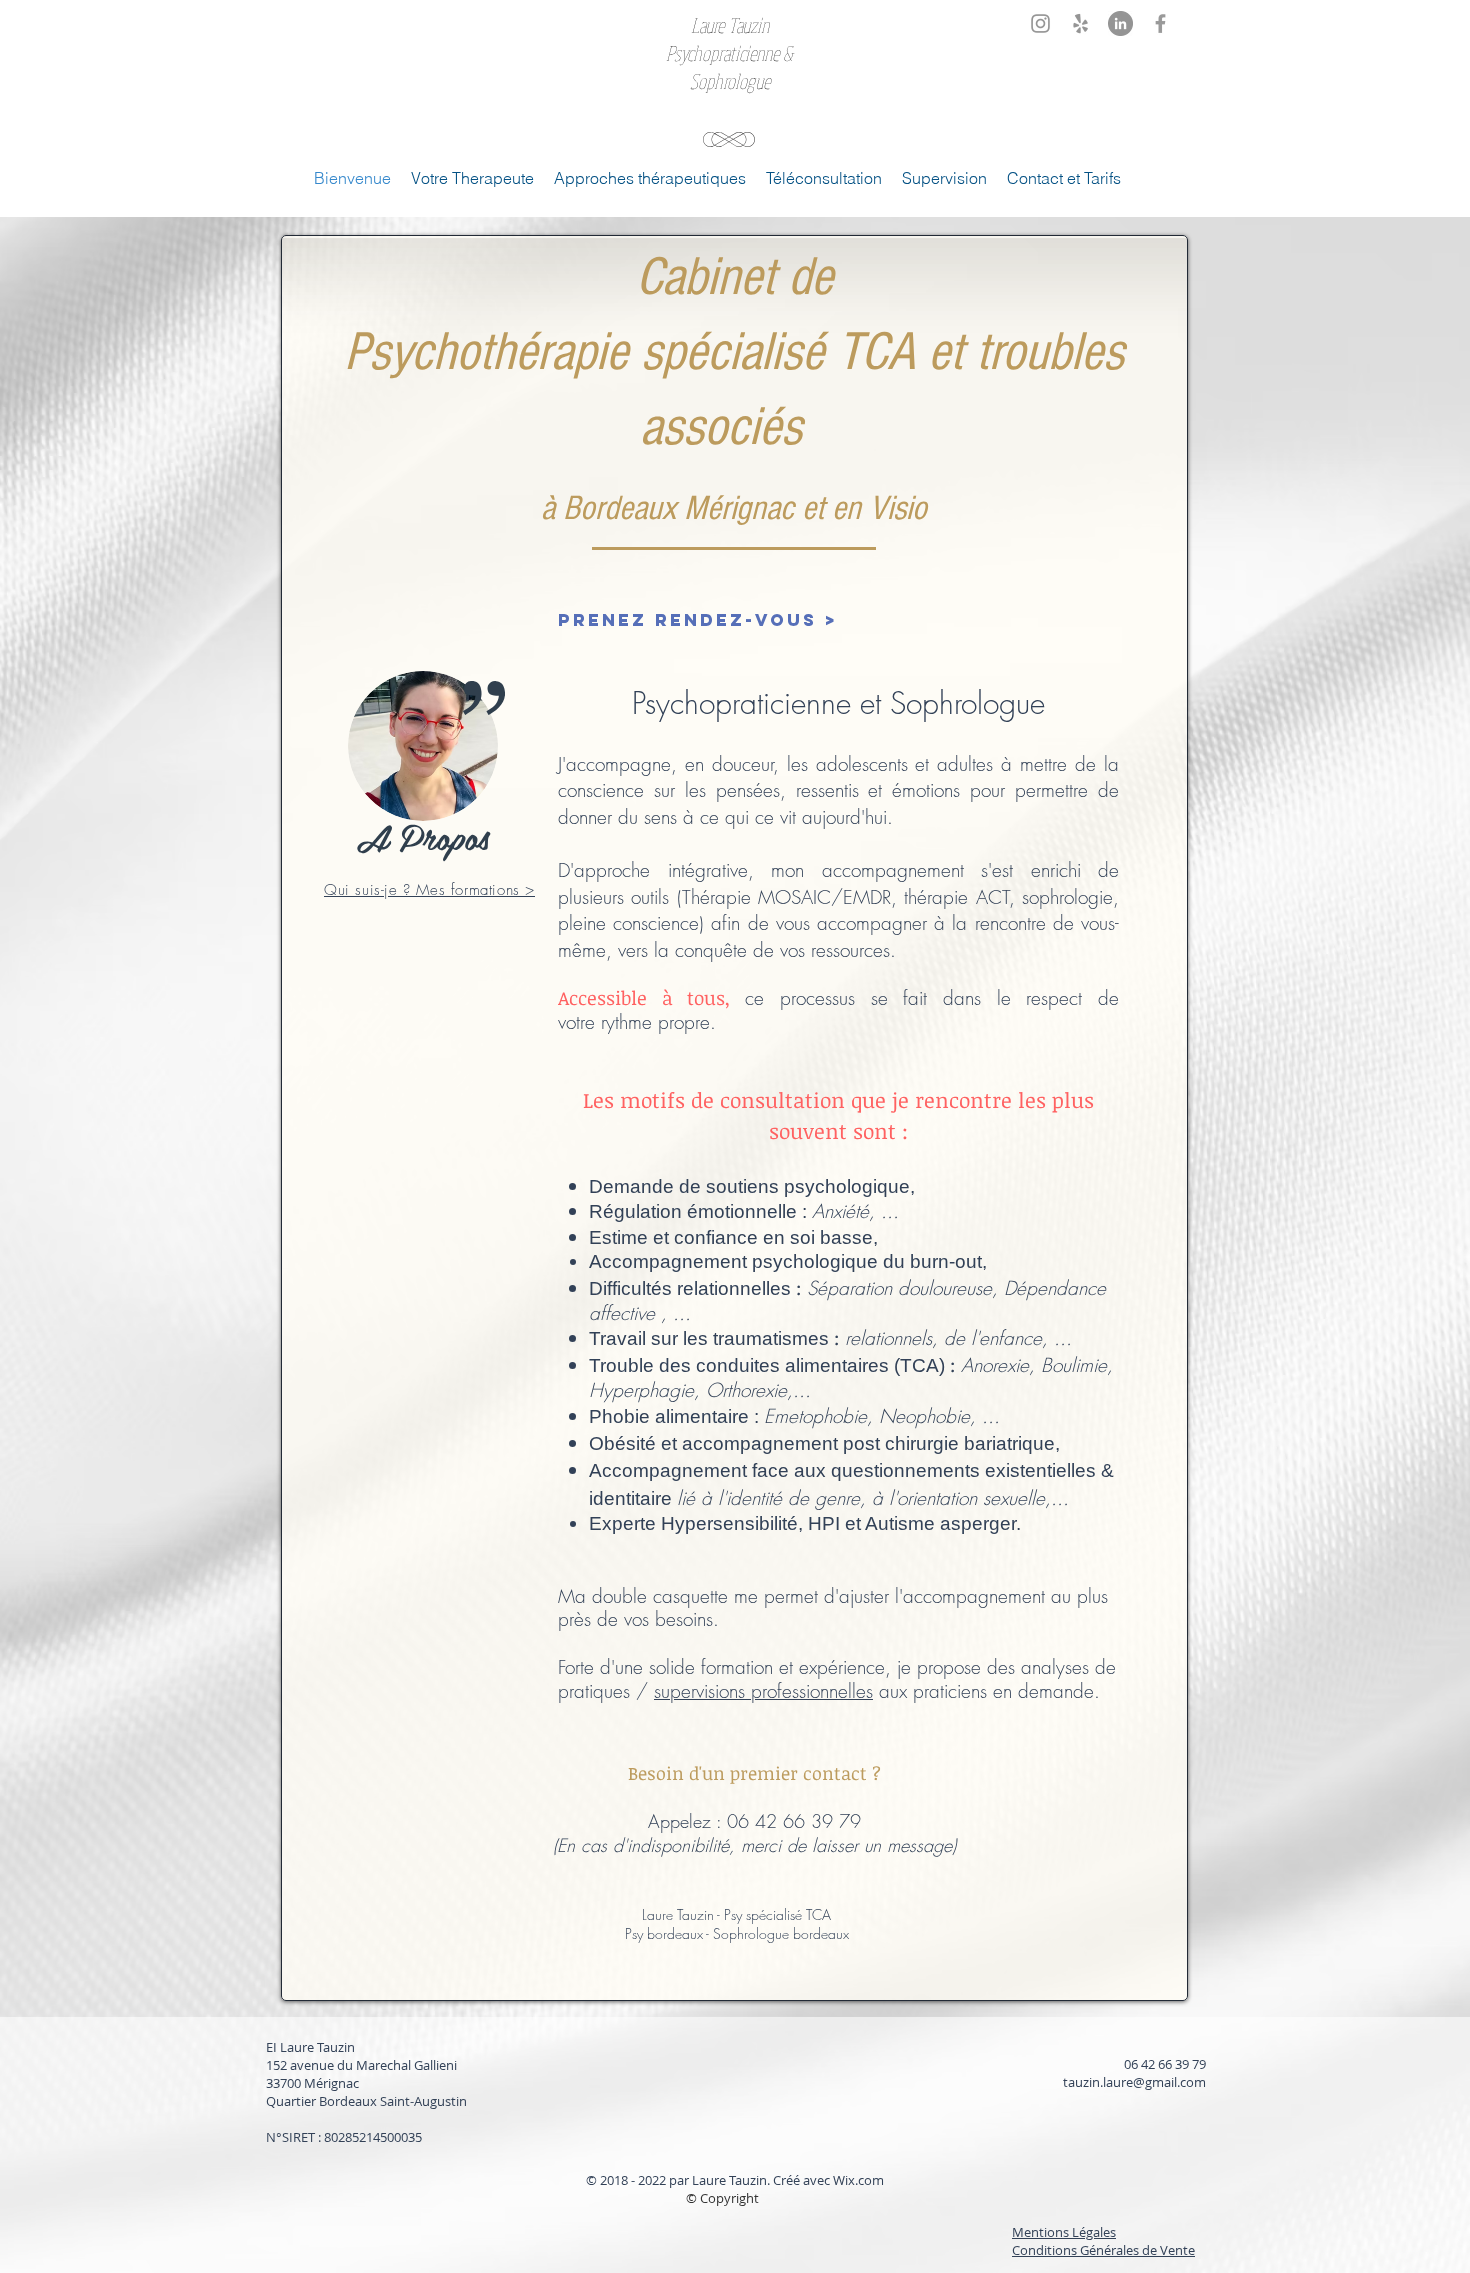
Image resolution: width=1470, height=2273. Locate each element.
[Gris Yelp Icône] (1080, 23)
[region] (423, 780)
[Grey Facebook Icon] (1160, 23)
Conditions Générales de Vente (1103, 2250)
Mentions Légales (1064, 2232)
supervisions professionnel (753, 1691)
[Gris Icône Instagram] (1040, 23)
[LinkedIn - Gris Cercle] (1120, 23)
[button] (650, 178)
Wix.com (858, 2180)
